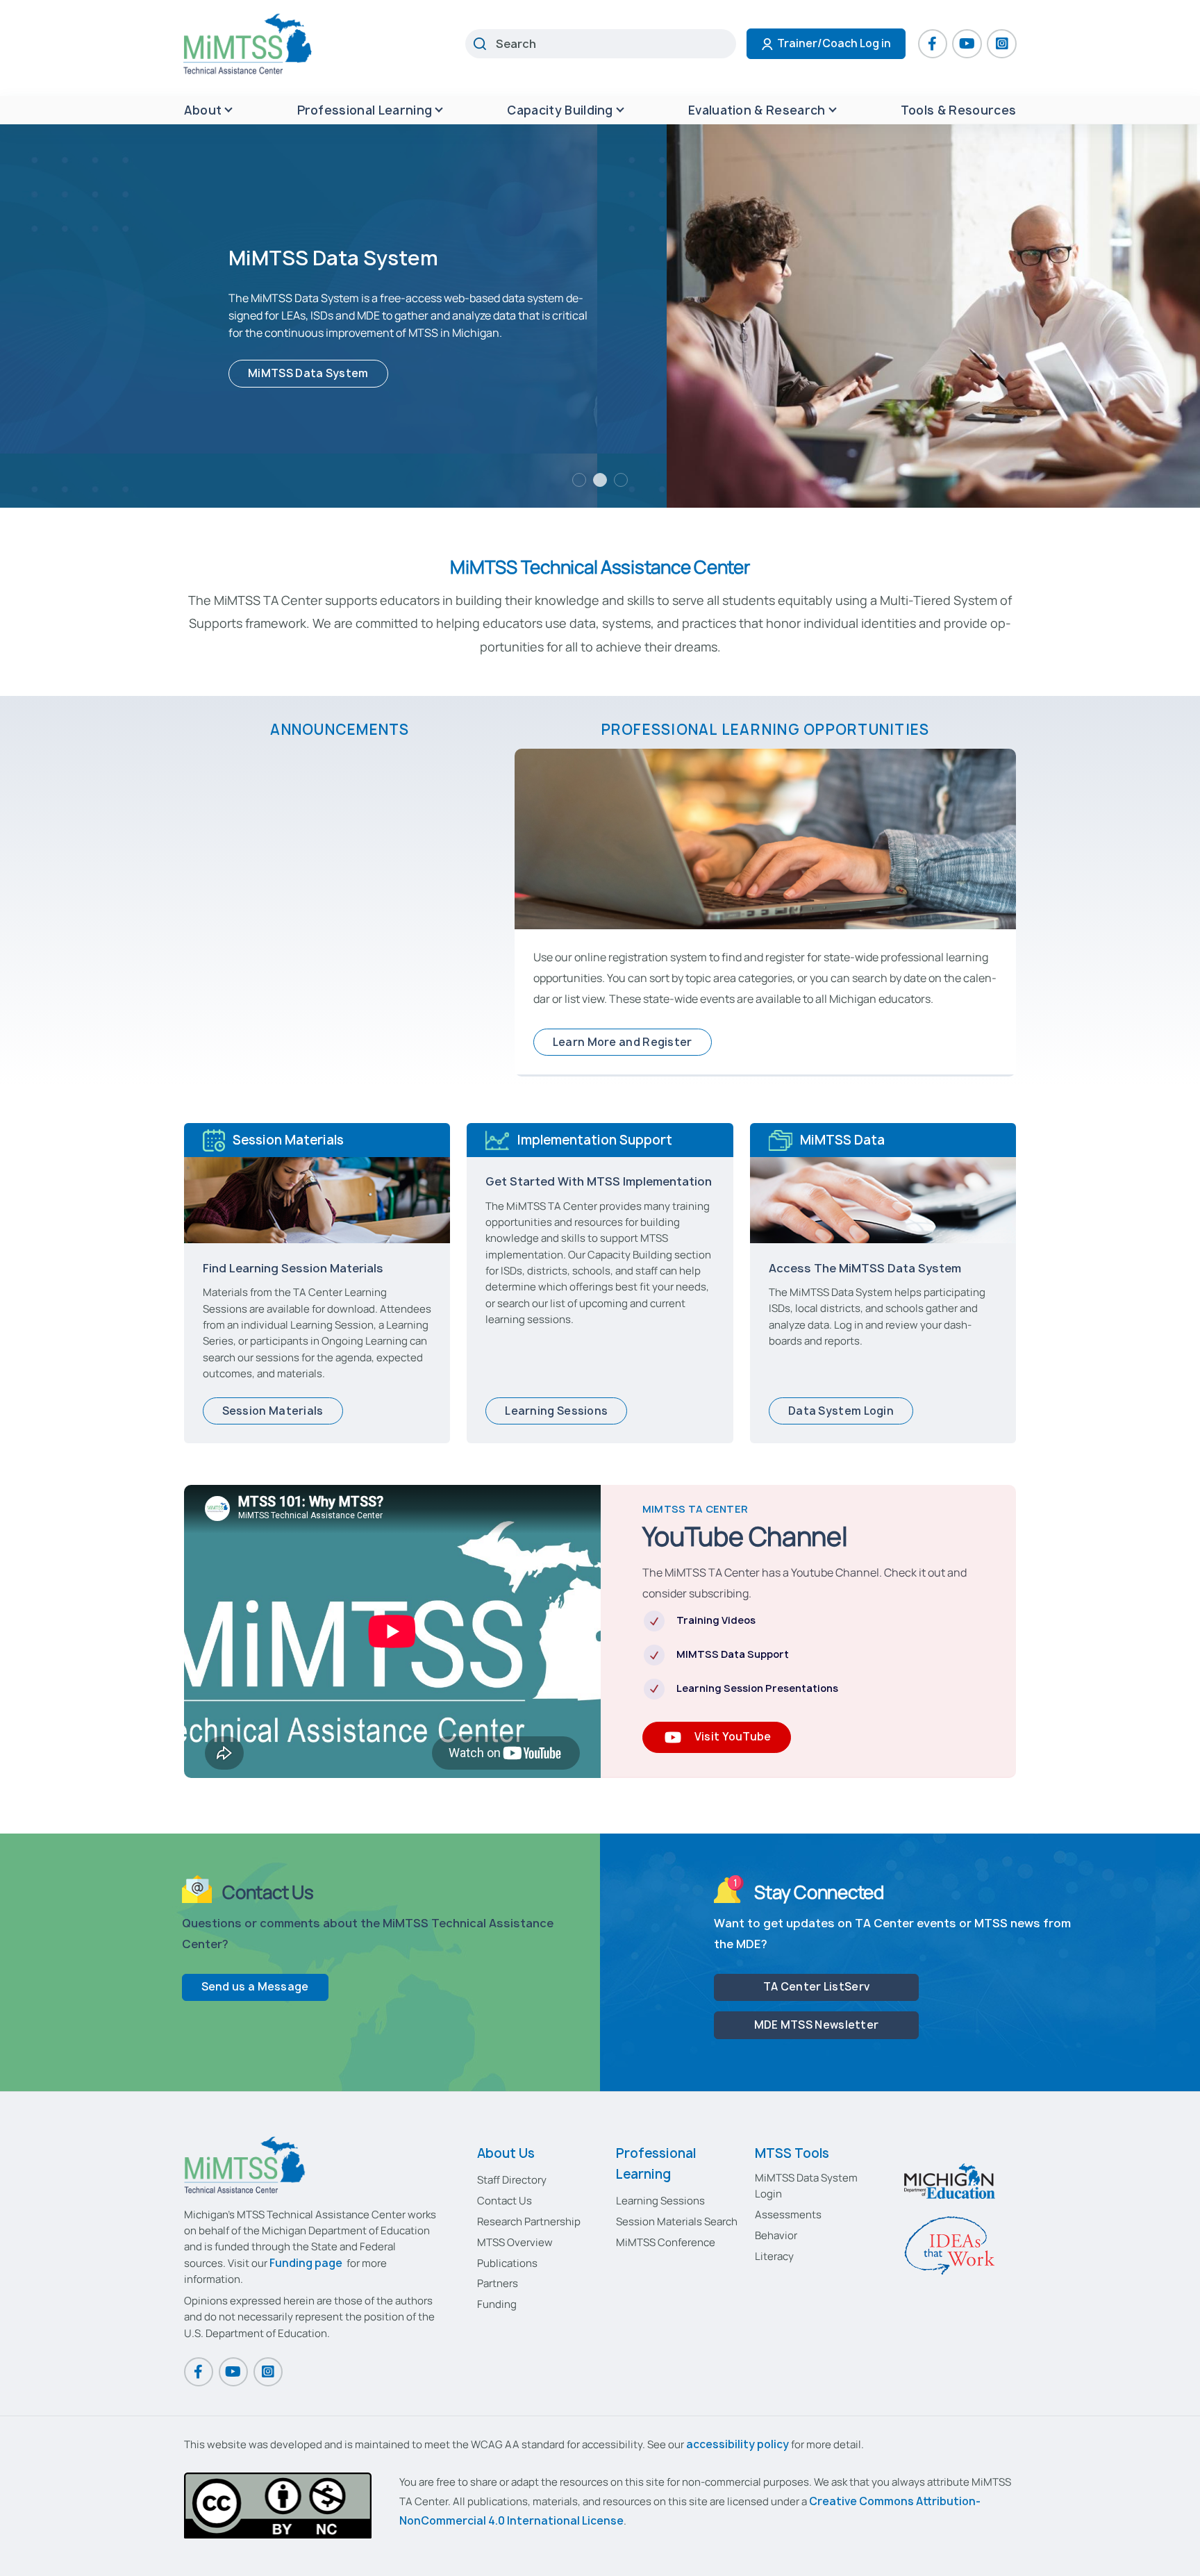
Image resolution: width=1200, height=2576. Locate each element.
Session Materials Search (677, 2221)
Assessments (788, 2214)
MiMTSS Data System (308, 373)
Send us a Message (255, 1987)
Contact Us (505, 2201)
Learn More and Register (623, 1042)
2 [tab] (600, 480)
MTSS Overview (515, 2242)
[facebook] (933, 44)
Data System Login (841, 1411)
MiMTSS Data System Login (806, 2186)
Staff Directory (512, 2180)
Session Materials (273, 1411)
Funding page (306, 2263)
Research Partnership (529, 2221)
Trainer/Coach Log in (834, 43)
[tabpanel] (600, 316)
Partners (498, 2283)
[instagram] (1001, 44)
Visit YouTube (733, 1737)
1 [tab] (579, 480)
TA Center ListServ (816, 1987)
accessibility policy (737, 2444)
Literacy (774, 2256)
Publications (507, 2263)
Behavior (776, 2235)
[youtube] (967, 44)
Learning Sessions (556, 1411)
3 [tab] (621, 480)
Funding (497, 2304)
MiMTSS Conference (666, 2242)
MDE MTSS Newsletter (817, 2025)
